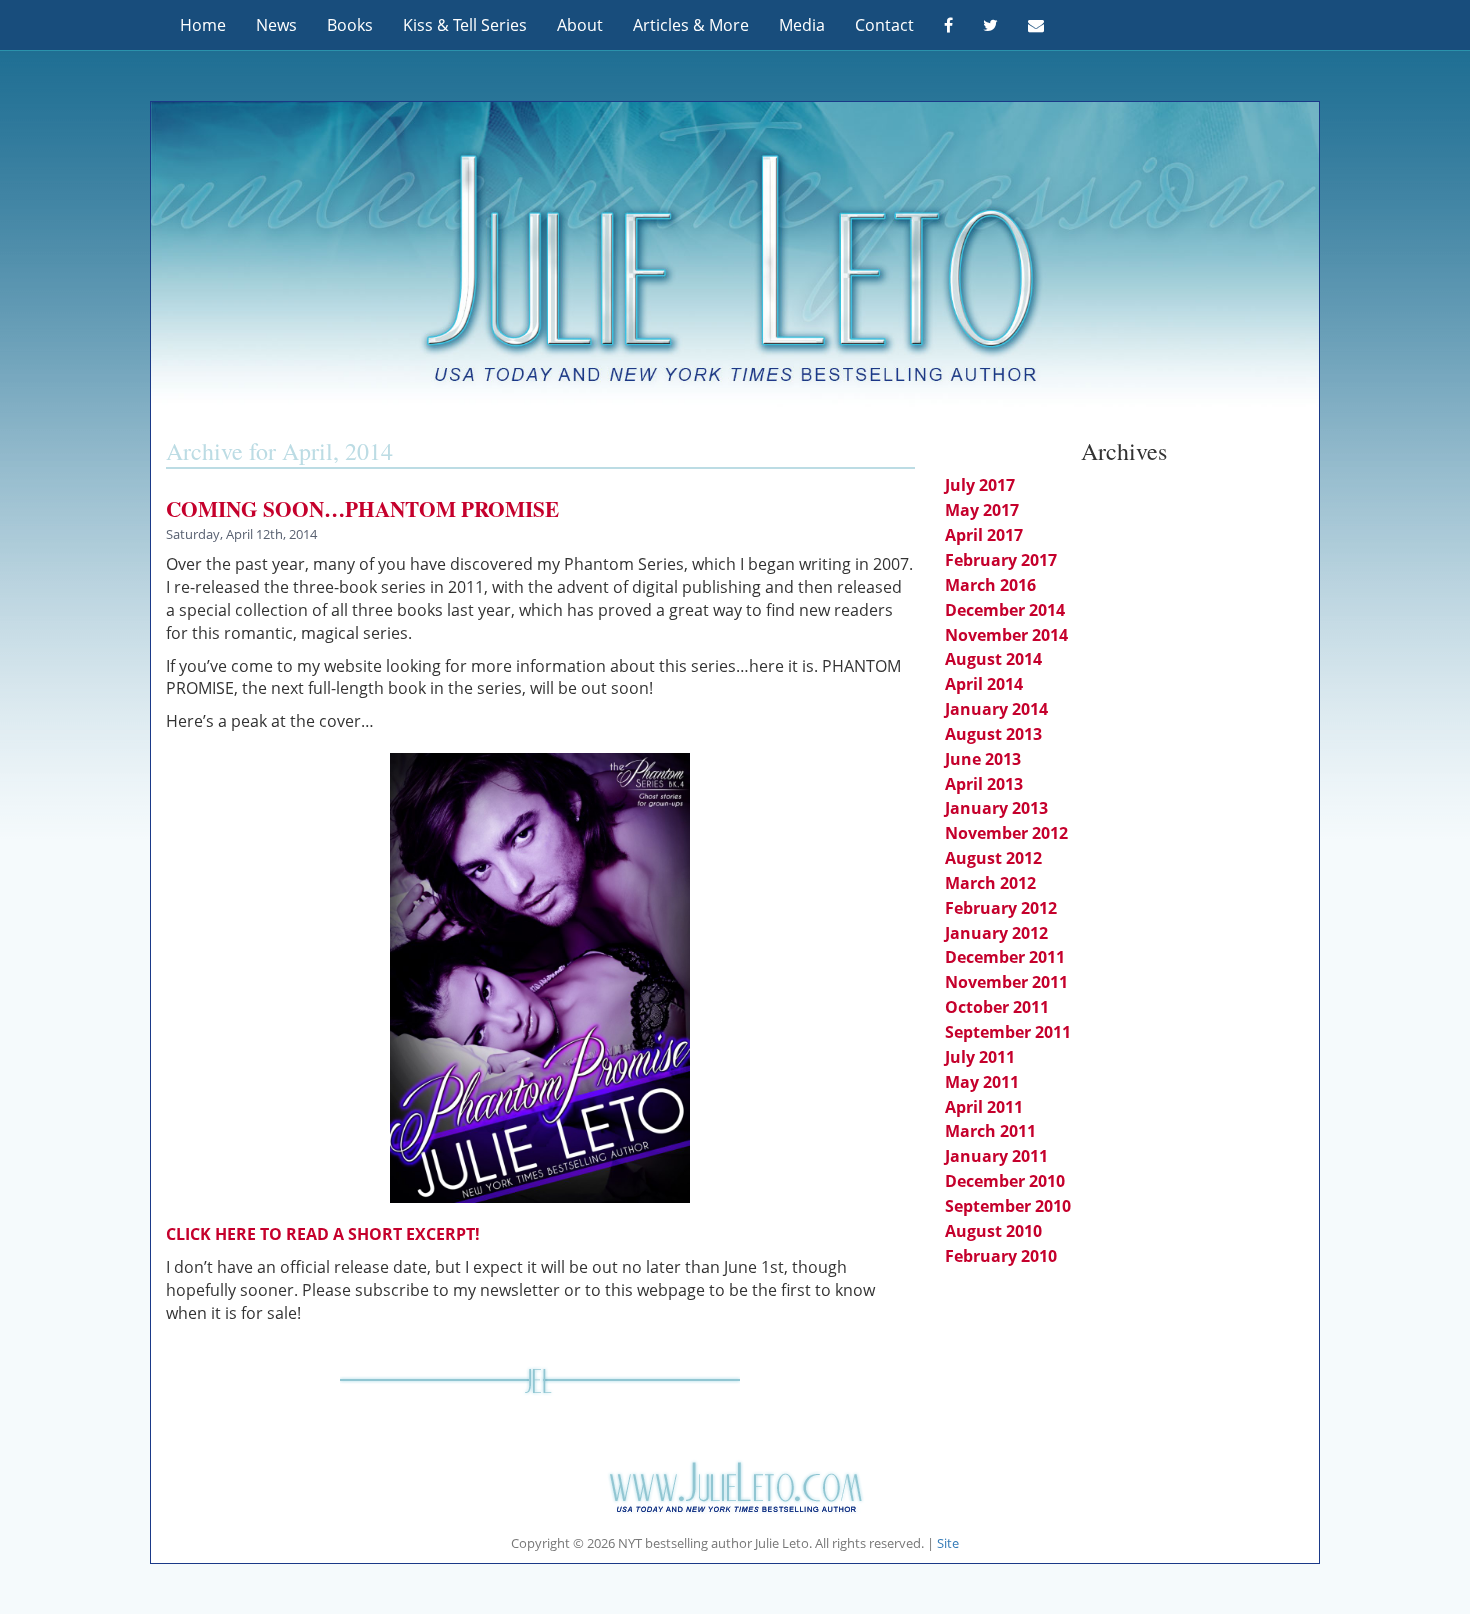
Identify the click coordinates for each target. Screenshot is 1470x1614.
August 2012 (993, 858)
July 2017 (980, 485)
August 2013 (993, 734)
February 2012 (1001, 908)
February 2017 (1001, 560)
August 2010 (993, 1231)
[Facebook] (948, 25)
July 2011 (980, 1057)
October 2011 (997, 1007)
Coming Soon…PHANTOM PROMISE (362, 508)
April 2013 (984, 784)
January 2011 (996, 1156)
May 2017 (982, 510)
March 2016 (990, 585)
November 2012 (1006, 833)
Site (948, 1543)
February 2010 (1001, 1256)
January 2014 (996, 709)
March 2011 (990, 1131)
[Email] (1036, 25)
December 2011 (1005, 957)
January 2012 (996, 933)
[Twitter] (990, 25)
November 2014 (1006, 635)
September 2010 (1008, 1206)
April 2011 (984, 1107)
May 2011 (982, 1082)
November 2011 (1006, 982)
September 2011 (1008, 1032)
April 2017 (984, 535)
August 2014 (993, 659)
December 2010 (1005, 1181)
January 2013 (996, 808)
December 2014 (1005, 610)
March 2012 (990, 883)
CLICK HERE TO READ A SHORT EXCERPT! (323, 1234)
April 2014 (984, 684)
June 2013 (983, 759)
